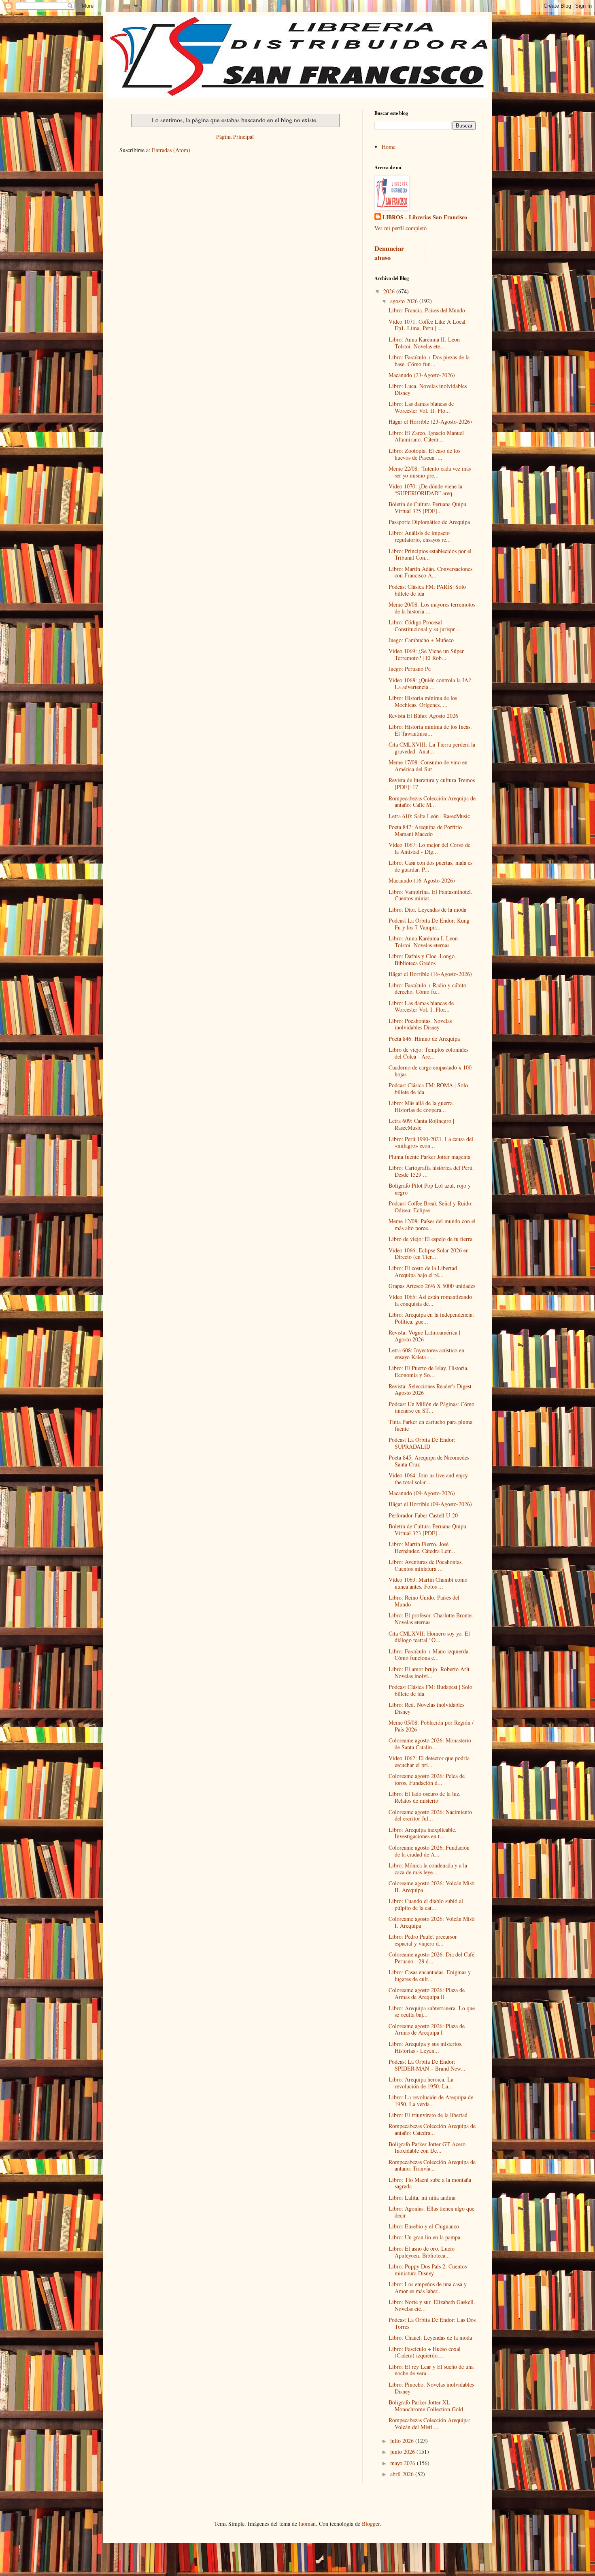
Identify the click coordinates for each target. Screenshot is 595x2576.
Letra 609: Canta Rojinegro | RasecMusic (421, 1124)
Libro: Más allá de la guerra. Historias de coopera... (421, 1106)
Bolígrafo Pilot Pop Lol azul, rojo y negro (430, 1189)
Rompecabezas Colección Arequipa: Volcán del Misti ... (429, 2423)
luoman (307, 2524)
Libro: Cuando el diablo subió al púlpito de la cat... (426, 1904)
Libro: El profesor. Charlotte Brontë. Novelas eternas (431, 1619)
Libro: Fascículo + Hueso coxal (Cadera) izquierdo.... (425, 2352)
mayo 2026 (404, 2463)
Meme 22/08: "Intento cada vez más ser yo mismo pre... (430, 472)
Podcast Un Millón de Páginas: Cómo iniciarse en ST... (431, 1407)
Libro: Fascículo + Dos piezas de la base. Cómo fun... (429, 361)
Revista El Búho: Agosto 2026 (423, 716)
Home (389, 147)
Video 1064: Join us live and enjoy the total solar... (428, 1479)
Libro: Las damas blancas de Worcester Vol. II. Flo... (421, 407)
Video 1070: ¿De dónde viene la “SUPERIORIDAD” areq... (425, 490)
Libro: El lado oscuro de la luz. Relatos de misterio (425, 1797)
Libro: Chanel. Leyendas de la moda (430, 2337)
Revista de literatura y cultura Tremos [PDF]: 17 (432, 783)
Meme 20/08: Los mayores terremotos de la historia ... (432, 608)
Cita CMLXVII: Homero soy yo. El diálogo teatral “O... (429, 1637)
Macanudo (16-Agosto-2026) (422, 880)
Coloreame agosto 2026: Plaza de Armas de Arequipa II (427, 1993)
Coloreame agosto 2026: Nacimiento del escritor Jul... (430, 1815)
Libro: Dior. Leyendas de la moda (427, 909)
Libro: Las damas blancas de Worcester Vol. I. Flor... (421, 1006)
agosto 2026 (405, 301)
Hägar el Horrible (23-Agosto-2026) (430, 421)
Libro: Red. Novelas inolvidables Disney (426, 1708)
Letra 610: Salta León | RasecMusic (429, 816)
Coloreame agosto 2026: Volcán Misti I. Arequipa (432, 1922)
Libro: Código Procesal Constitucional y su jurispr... (424, 626)
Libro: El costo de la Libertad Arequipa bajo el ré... (423, 1271)
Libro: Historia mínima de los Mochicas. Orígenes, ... (423, 701)
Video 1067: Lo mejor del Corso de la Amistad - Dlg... (429, 848)
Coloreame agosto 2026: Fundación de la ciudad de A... (429, 1851)
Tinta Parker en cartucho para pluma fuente (430, 1425)
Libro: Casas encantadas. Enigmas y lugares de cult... (430, 1975)
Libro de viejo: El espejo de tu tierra (430, 1239)
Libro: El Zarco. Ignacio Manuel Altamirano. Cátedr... (426, 436)
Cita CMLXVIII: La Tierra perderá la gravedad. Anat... (432, 748)
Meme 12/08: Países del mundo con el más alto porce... (432, 1224)
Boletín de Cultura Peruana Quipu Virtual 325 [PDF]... (427, 507)
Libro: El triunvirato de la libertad (428, 2115)
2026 (390, 291)
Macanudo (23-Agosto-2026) (422, 375)
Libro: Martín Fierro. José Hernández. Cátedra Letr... (422, 1547)
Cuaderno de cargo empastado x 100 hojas (430, 1071)
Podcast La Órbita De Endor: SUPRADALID (422, 1443)
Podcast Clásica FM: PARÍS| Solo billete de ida (427, 590)
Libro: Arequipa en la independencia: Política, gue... (431, 1318)
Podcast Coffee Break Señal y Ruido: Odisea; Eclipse (431, 1207)
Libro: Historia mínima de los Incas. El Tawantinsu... (430, 730)
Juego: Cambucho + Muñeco (421, 640)
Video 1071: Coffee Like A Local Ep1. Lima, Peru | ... (427, 325)
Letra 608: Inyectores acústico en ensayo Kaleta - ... (426, 1354)
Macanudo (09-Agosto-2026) (422, 1493)
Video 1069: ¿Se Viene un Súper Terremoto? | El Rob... (426, 654)
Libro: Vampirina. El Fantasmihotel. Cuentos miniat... (430, 895)
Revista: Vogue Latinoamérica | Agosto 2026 (424, 1336)
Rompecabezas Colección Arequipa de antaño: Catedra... (432, 2129)
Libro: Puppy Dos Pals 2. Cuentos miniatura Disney (428, 2270)
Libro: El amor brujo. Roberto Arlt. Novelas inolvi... (430, 1672)
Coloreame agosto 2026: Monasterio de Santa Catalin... (430, 1744)
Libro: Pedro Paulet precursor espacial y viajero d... (423, 1940)
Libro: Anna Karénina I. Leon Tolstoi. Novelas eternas (423, 942)
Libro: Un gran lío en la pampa (424, 2237)
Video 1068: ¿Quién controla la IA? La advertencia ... (430, 683)
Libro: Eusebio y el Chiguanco (424, 2226)
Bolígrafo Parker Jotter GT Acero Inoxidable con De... (427, 2147)
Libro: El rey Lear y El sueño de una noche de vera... (431, 2370)
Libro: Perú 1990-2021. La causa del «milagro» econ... (431, 1142)
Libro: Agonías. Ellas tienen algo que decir (431, 2212)
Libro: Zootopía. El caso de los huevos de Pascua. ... (424, 454)
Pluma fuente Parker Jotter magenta (429, 1157)
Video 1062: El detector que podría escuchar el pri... (429, 1761)
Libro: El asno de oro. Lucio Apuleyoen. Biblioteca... (422, 2252)
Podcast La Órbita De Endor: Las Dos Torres (432, 2323)
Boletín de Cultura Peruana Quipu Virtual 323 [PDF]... (427, 1530)
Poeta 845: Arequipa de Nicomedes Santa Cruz (429, 1461)
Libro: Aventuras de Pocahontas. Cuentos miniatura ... (426, 1565)
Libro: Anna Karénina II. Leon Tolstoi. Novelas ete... (424, 343)
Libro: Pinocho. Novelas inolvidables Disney (431, 2388)
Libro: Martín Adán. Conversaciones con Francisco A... (430, 572)
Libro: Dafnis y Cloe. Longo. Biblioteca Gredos (422, 959)
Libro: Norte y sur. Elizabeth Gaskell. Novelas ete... (432, 2305)
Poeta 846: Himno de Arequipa (424, 1039)
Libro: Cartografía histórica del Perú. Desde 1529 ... (431, 1171)
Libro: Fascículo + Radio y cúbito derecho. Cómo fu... (427, 989)
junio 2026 (403, 2452)
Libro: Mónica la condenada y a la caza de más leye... (428, 1869)
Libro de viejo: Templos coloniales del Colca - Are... (428, 1053)
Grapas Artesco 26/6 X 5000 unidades (432, 1286)
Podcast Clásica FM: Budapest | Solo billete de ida (430, 1690)
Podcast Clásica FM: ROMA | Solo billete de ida (428, 1089)
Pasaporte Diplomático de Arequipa (429, 522)
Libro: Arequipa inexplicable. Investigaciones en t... (423, 1833)
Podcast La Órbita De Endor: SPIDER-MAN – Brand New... (427, 2065)
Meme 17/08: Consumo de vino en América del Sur (428, 766)
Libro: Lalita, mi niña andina (422, 2197)
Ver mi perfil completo (401, 228)
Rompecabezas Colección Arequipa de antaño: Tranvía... (432, 2165)
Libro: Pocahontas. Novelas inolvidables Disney (420, 1024)
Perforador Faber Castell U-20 (423, 1515)
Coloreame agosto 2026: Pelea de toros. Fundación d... (427, 1779)
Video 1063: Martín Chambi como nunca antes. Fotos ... (428, 1583)
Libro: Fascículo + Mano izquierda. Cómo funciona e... (429, 1655)
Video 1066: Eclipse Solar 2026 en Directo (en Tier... (429, 1254)
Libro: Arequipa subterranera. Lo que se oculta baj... (432, 2012)
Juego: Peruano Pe (410, 669)
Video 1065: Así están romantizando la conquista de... (430, 1300)
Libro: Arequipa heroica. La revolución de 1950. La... (421, 2083)
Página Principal (235, 137)
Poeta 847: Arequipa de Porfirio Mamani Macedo (425, 830)
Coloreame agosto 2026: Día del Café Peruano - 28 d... (431, 1958)
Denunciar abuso (389, 253)
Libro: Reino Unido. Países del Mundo (424, 1601)
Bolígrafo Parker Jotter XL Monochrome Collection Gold (426, 2406)
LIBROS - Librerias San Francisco (425, 217)
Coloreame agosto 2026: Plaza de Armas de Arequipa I (427, 2029)
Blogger (371, 2524)
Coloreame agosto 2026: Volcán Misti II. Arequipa (432, 1886)
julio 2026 (403, 2441)
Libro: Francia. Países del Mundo (427, 310)
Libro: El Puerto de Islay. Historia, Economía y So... (429, 1371)
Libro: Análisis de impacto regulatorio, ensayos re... (420, 536)
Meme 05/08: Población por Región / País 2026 (431, 1726)
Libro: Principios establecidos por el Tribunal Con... (430, 554)
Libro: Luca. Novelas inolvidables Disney (428, 389)
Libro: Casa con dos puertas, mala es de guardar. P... (430, 866)
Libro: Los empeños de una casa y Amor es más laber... (428, 2287)
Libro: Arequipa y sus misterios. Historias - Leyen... (426, 2047)
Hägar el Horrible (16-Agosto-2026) (430, 974)
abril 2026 (403, 2474)
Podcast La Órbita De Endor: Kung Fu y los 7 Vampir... (429, 924)
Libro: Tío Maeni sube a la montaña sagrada (430, 2183)
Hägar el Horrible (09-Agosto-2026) (430, 1504)
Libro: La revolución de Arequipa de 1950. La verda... (431, 2101)
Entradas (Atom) (171, 150)
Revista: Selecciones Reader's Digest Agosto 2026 (430, 1390)
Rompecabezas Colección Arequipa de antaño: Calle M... (432, 802)
